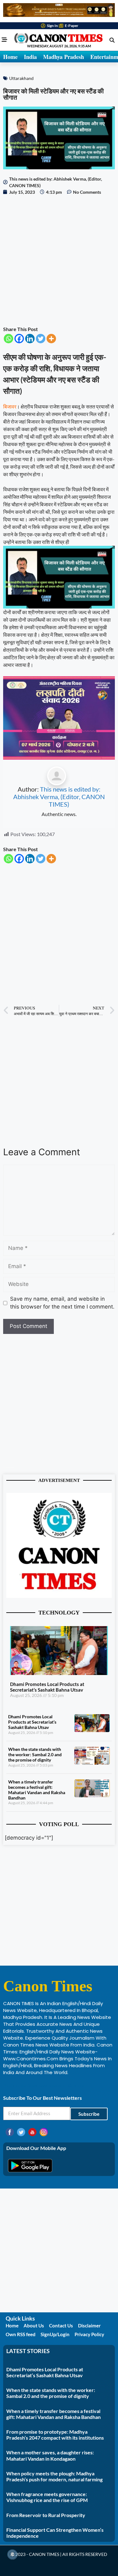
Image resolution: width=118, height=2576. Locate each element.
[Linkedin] (30, 339)
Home (10, 57)
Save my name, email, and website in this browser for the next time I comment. (62, 1303)
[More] (51, 339)
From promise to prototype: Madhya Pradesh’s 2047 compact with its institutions (55, 2435)
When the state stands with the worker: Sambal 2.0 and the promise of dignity (35, 1754)
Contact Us (61, 2326)
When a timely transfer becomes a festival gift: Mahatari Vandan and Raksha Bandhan (37, 1790)
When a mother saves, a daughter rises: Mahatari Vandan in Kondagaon (50, 2455)
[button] (112, 40)
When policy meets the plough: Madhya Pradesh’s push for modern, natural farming (54, 2476)
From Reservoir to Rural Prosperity (46, 2515)
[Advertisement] (59, 260)
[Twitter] (41, 339)
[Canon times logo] (59, 1596)
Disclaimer (89, 2326)
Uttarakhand (21, 78)
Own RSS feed (21, 2334)
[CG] (59, 758)
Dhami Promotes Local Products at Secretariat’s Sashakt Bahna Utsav (47, 1687)
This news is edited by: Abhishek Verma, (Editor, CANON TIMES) (59, 797)
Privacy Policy (89, 2334)
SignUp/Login (55, 2334)
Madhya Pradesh (64, 57)
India (30, 57)
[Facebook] (19, 339)
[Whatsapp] (8, 339)
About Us (34, 2326)
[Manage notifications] (12, 2554)
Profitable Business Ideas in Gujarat (44, 2086)
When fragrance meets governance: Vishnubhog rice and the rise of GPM (47, 2497)
